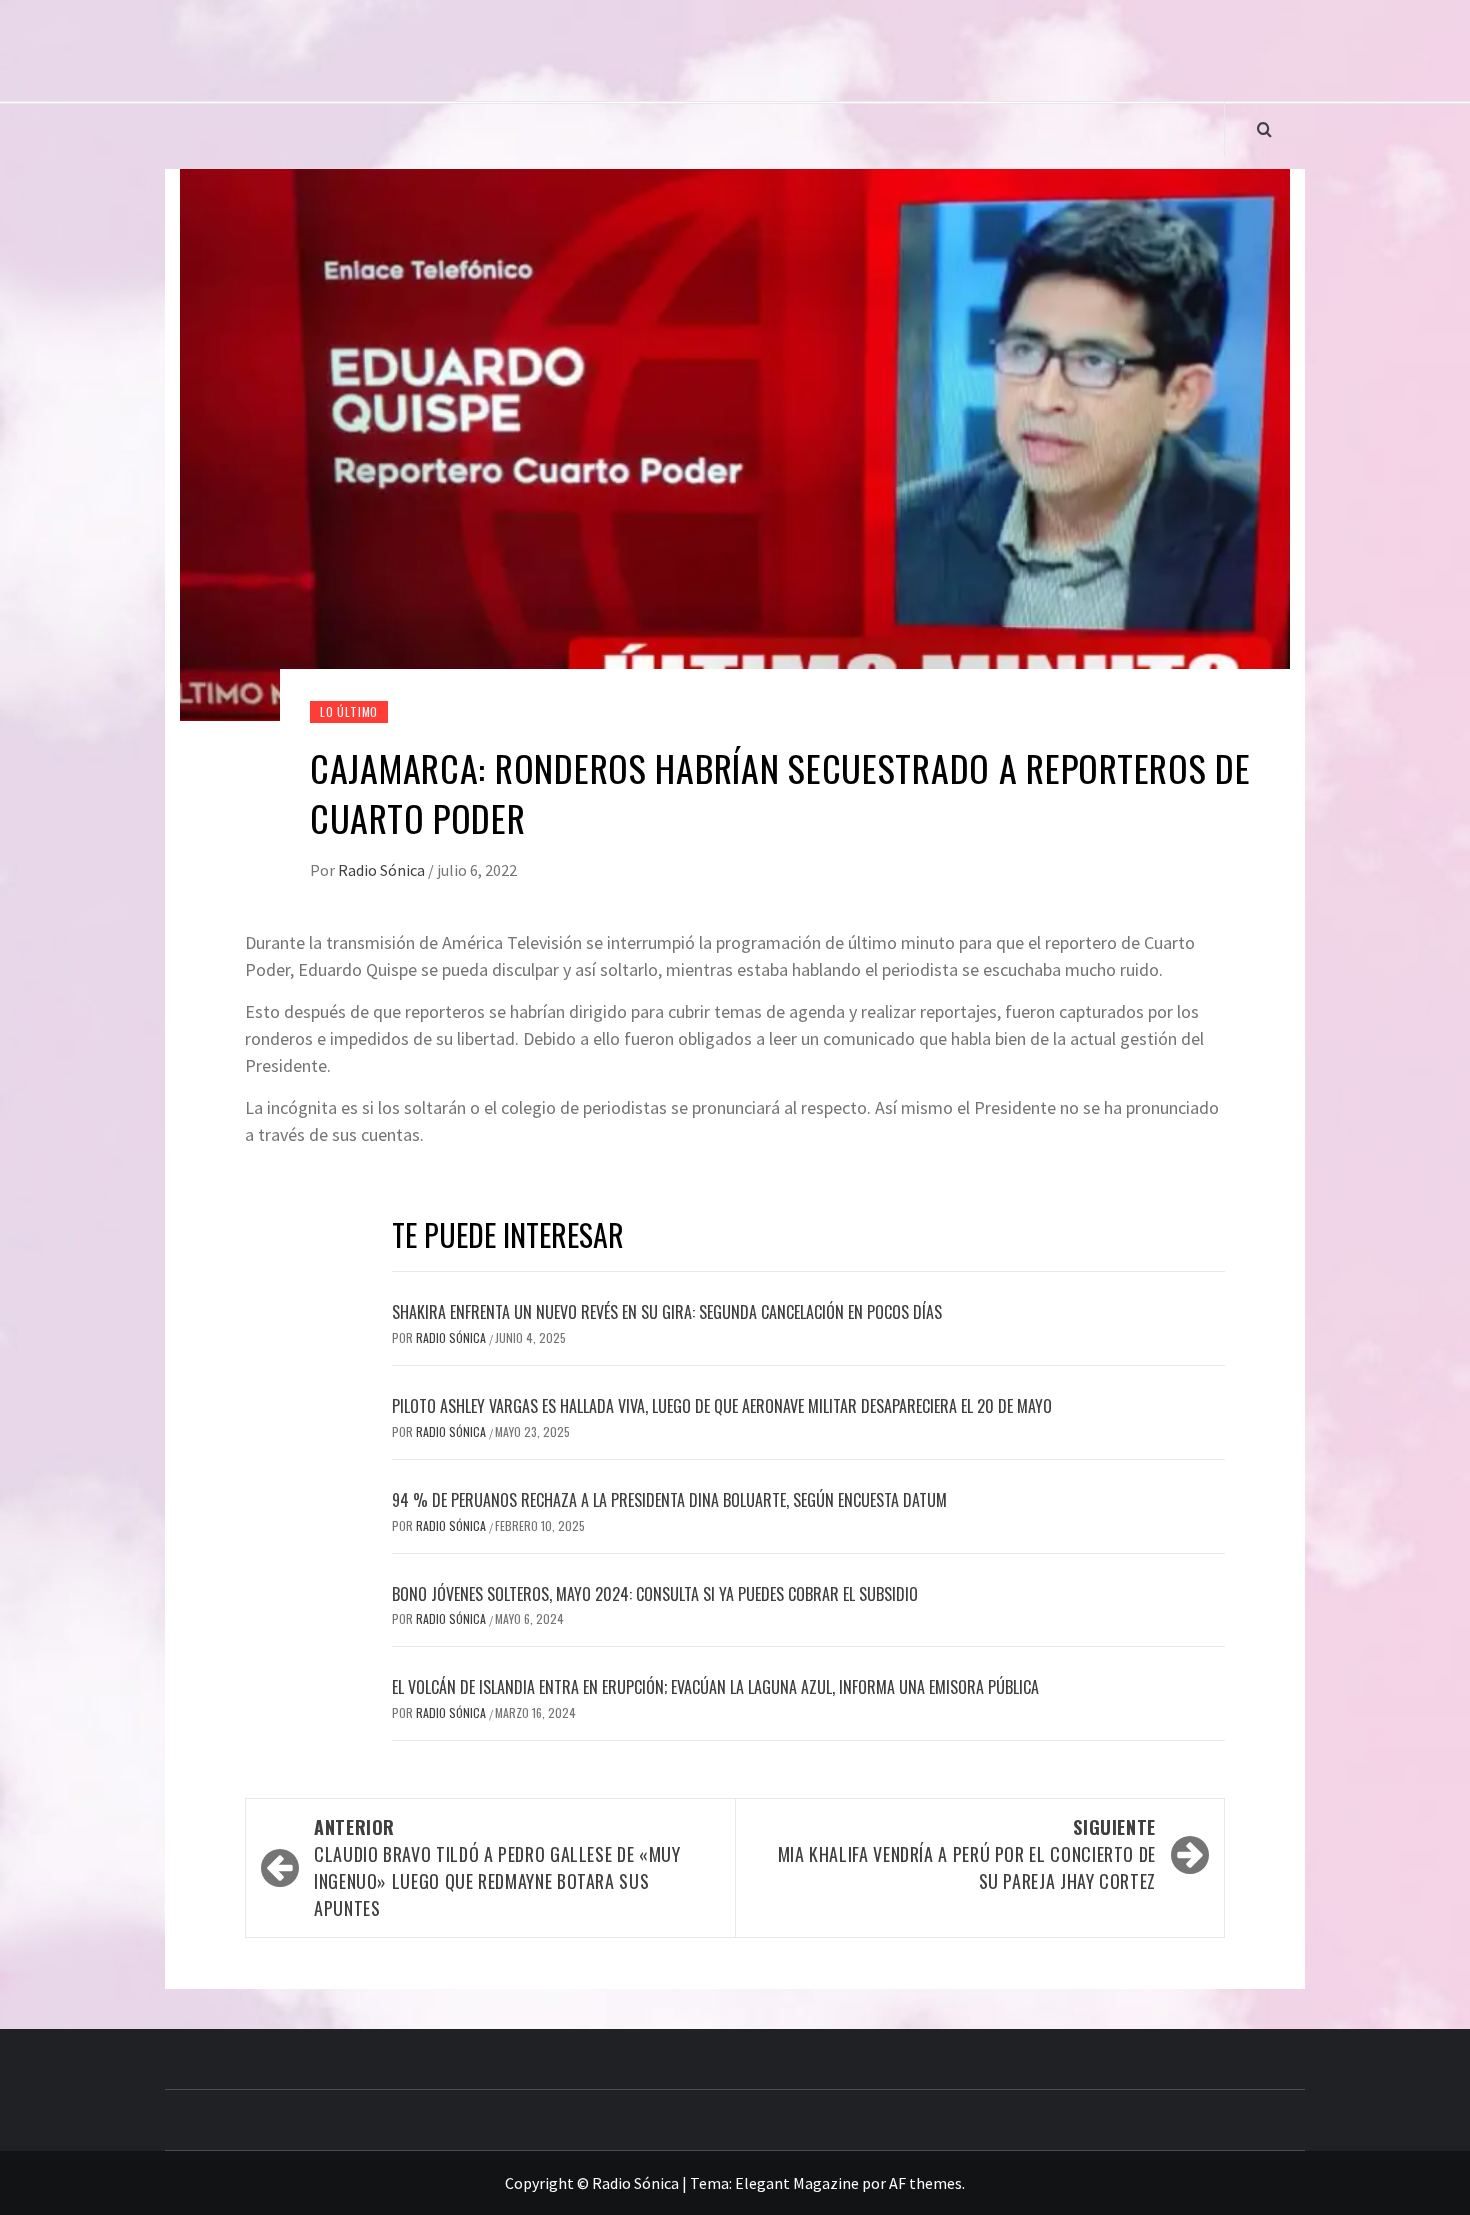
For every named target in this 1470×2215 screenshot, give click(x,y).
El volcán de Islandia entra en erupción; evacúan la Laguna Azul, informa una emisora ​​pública (715, 1687)
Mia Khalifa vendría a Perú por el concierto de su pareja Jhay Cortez (967, 1854)
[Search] (1264, 129)
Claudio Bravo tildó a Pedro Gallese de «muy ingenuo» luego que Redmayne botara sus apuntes (497, 1867)
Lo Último (349, 711)
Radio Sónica (383, 870)
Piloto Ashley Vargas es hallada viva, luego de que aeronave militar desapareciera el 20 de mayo (722, 1406)
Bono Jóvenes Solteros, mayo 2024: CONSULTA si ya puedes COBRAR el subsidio (655, 1594)
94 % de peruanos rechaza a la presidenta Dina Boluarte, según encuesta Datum (669, 1500)
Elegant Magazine (797, 2183)
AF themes (925, 2183)
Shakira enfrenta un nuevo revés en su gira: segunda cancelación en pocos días (667, 1312)
